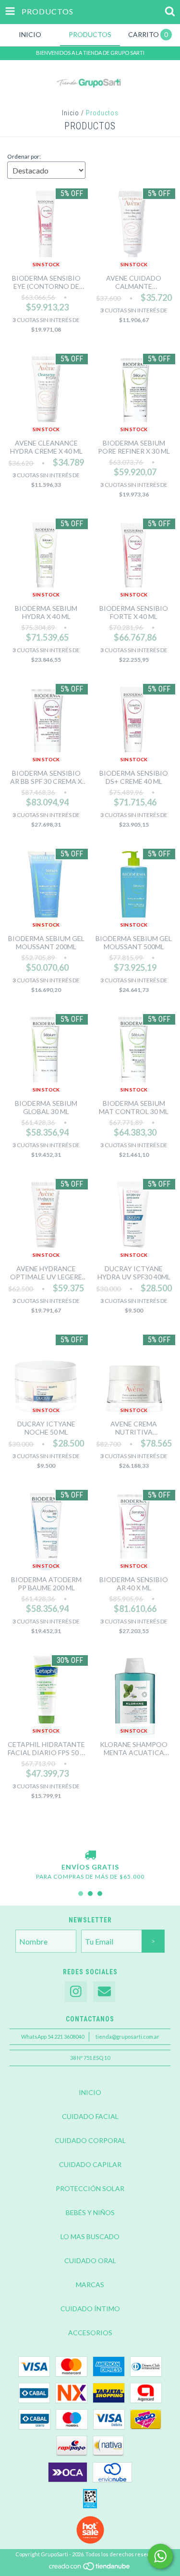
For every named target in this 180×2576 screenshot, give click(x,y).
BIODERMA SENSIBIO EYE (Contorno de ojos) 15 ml (46, 282)
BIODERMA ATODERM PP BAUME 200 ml (46, 1584)
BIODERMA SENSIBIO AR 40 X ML (134, 1584)
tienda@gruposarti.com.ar (127, 2037)
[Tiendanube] (90, 2569)
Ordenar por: (24, 156)
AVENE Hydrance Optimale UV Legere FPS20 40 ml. (46, 1273)
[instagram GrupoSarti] (76, 1992)
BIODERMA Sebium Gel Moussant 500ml (134, 942)
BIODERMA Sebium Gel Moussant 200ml (46, 942)
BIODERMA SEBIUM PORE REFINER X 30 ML (134, 447)
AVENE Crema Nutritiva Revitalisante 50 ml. (134, 1428)
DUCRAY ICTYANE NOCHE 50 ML (46, 1428)
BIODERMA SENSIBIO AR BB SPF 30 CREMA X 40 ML (46, 777)
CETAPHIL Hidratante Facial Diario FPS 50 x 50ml (46, 1748)
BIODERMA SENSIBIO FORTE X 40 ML (134, 612)
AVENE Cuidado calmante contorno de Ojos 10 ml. (134, 282)
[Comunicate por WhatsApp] (160, 2556)
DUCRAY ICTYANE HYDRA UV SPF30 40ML (134, 1273)
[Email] (104, 1992)
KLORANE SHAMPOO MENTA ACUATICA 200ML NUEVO (134, 1748)
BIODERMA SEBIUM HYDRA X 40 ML (46, 612)
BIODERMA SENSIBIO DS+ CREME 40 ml (134, 777)
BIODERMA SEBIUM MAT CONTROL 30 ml (134, 1107)
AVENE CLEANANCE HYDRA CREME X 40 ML (46, 447)
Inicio (71, 113)
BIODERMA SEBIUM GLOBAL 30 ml (46, 1107)
